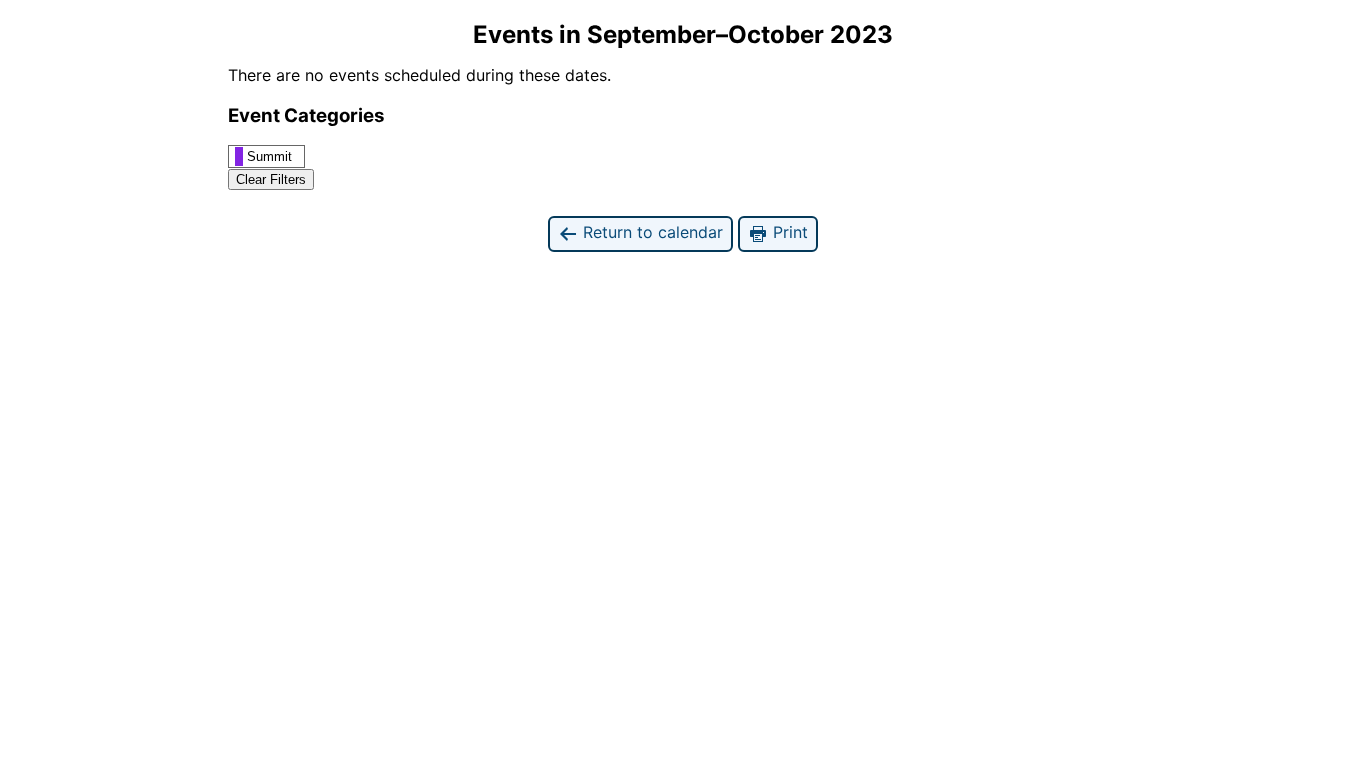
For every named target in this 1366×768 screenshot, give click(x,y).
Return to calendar (650, 232)
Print (788, 232)
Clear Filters (271, 179)
